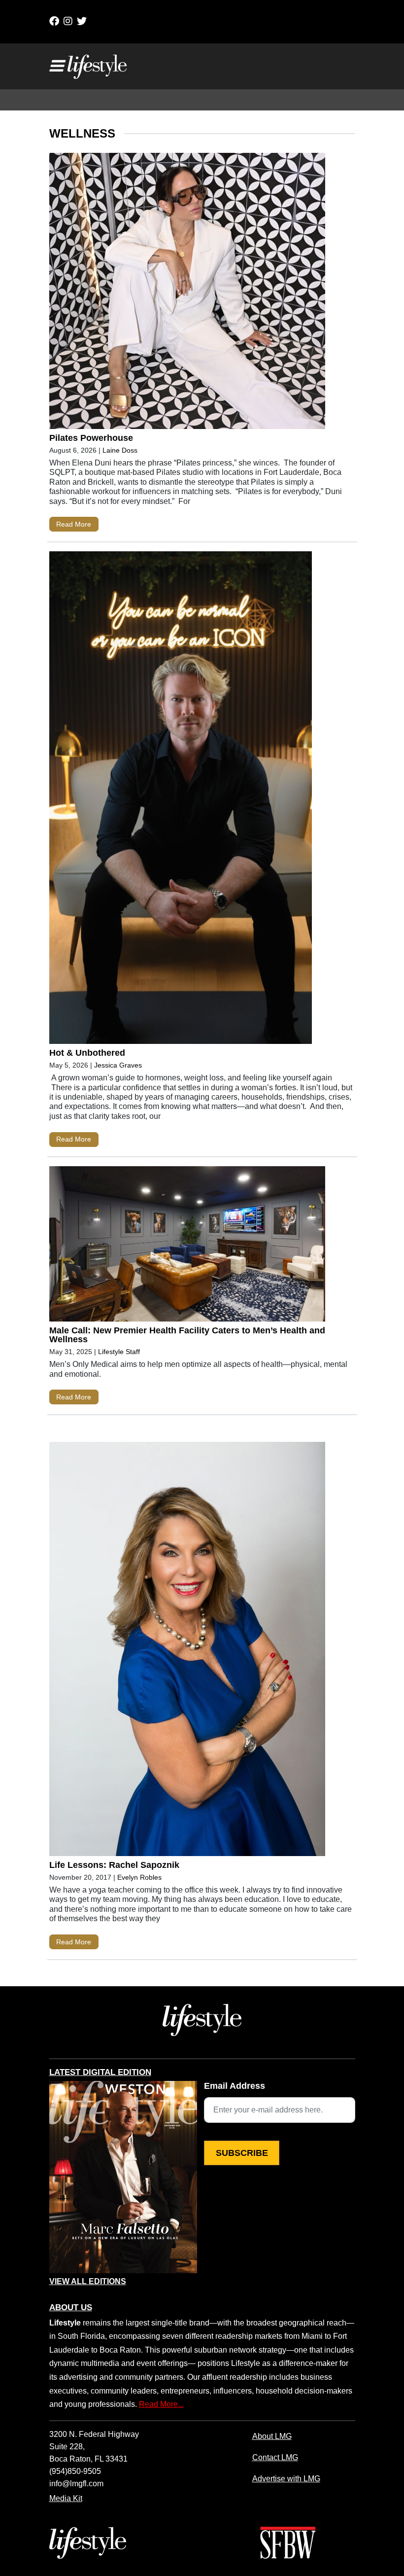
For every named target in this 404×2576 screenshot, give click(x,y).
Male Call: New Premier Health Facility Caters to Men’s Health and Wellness (187, 1335)
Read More (74, 524)
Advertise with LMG (286, 2478)
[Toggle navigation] (56, 66)
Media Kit (66, 2498)
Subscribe (242, 2153)
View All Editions (88, 2282)
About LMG (272, 2436)
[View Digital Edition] (123, 2177)
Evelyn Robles (139, 1877)
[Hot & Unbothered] (187, 800)
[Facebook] (54, 21)
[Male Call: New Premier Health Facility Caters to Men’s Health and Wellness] (187, 1246)
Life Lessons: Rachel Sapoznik (114, 1865)
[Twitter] (82, 21)
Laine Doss (120, 450)
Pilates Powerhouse (91, 438)
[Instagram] (68, 21)
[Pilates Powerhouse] (187, 293)
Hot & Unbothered (87, 1053)
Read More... (161, 2404)
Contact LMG (275, 2457)
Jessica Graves (118, 1065)
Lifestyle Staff (119, 1352)
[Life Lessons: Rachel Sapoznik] (187, 1651)
